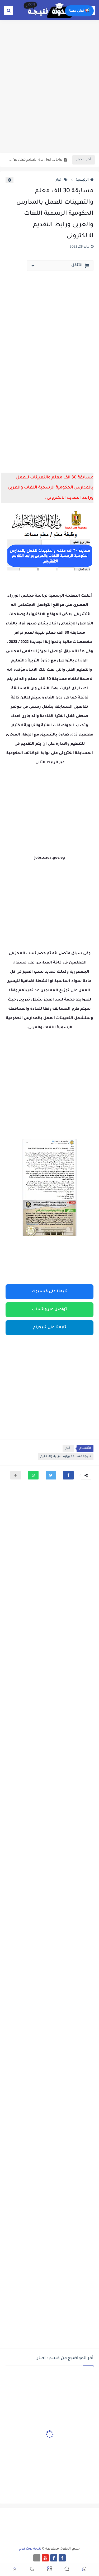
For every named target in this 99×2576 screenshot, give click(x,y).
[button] (68, 1475)
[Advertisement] (49, 99)
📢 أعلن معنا (79, 11)
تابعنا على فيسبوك (50, 1292)
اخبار (59, 180)
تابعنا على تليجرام (50, 1328)
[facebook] (62, 2558)
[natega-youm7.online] (37, 2558)
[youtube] (45, 2558)
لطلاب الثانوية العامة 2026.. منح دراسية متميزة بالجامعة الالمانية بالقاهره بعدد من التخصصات (35, 161)
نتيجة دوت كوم (30, 2549)
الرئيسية (82, 180)
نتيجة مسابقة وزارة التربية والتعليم (66, 1457)
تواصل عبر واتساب (49, 1310)
